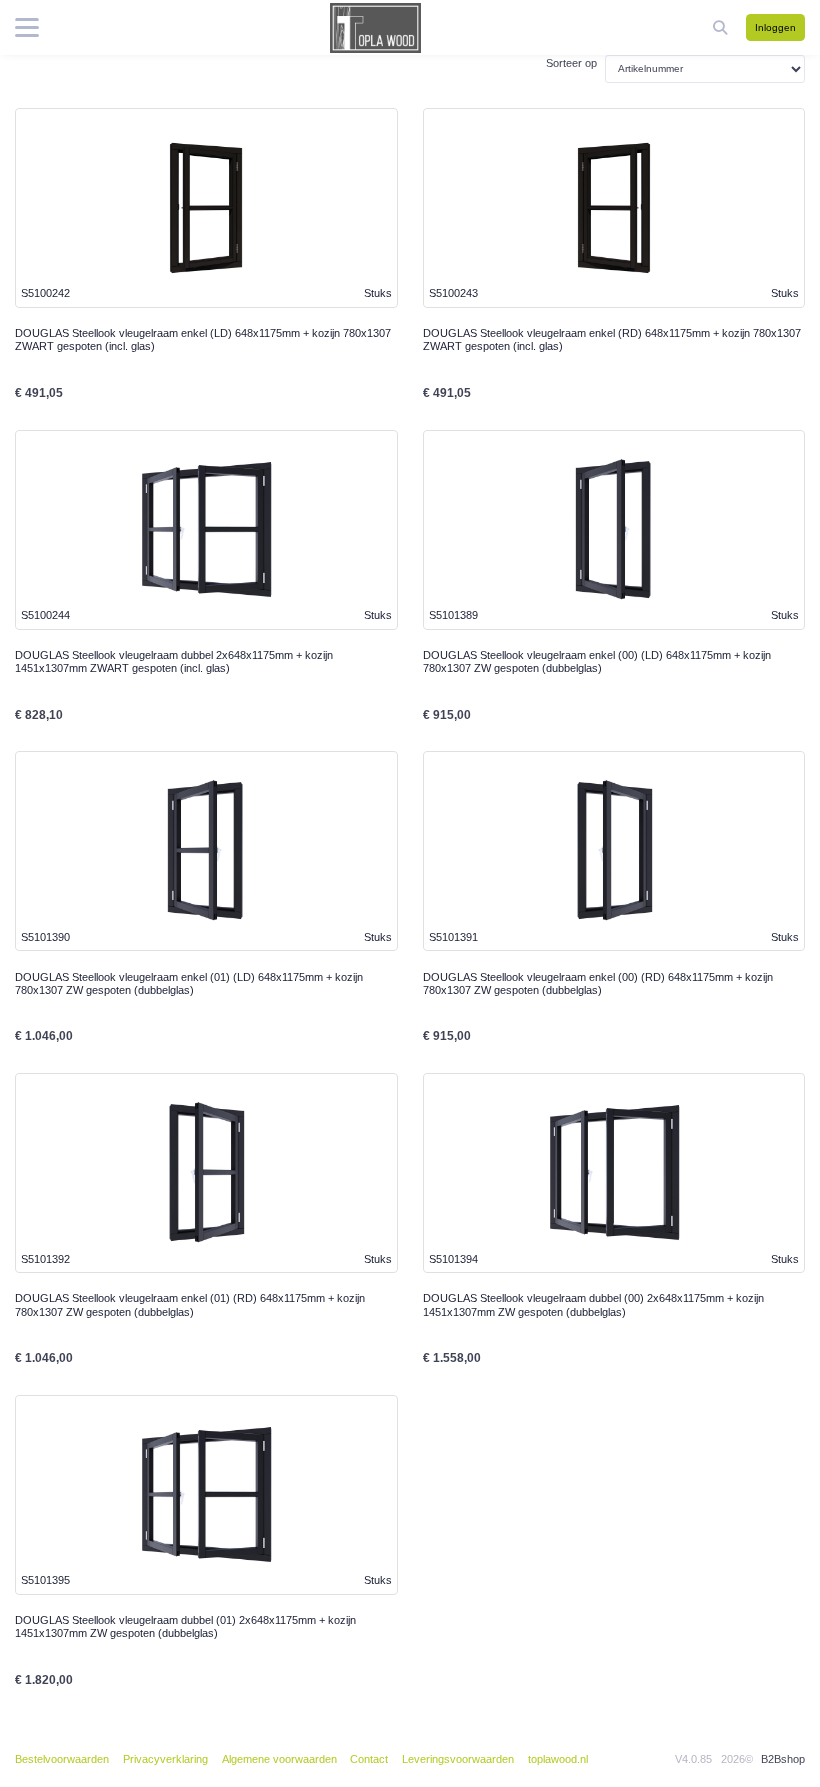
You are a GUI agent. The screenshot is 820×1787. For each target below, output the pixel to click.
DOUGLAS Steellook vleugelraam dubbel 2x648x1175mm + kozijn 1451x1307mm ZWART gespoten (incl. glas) (174, 661)
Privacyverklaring (165, 1759)
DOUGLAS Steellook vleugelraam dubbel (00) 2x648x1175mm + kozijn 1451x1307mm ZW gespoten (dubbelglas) (593, 1304)
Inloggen (775, 27)
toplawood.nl (558, 1759)
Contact (369, 1759)
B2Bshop (783, 1759)
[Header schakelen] (722, 27)
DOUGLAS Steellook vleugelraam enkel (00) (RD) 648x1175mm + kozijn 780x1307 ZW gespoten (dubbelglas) (598, 983)
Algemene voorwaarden (279, 1759)
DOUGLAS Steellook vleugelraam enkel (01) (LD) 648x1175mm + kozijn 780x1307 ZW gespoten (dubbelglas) (189, 983)
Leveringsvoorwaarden (458, 1759)
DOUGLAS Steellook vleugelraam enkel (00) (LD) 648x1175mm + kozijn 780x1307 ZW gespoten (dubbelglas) (597, 661)
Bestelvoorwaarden (62, 1759)
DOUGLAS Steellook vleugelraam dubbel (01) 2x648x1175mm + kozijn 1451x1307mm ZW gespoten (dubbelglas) (185, 1626)
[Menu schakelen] (27, 28)
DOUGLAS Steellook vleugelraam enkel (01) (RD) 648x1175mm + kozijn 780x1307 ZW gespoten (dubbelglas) (190, 1304)
